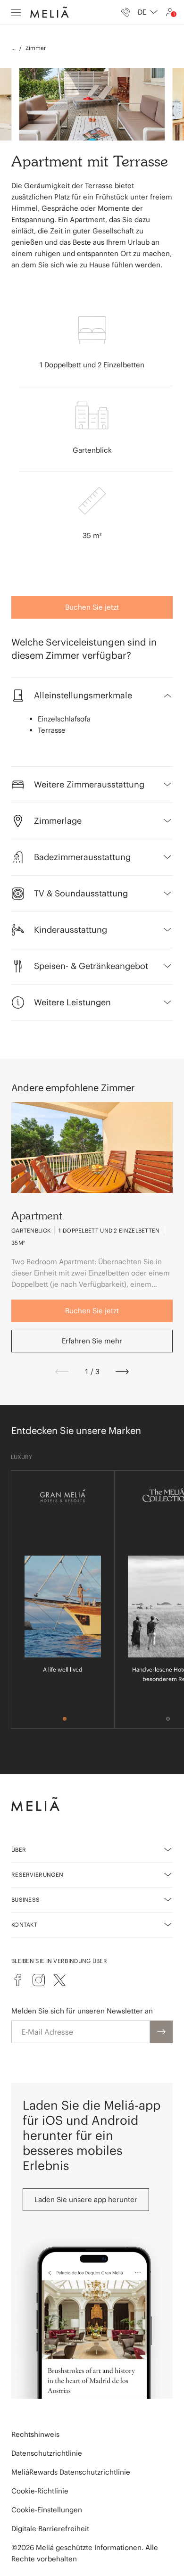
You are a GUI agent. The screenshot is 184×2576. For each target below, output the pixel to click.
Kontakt (24, 1925)
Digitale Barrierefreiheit (50, 2529)
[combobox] (148, 12)
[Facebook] (18, 1980)
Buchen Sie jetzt (92, 607)
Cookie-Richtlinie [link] (40, 2491)
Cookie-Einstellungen (47, 2510)
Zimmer (36, 48)
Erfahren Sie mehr (92, 1341)
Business (25, 1900)
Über (19, 1850)
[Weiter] (122, 1372)
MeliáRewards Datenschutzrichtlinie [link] (71, 2472)
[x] (59, 1980)
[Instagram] (39, 1980)
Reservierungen (37, 1875)
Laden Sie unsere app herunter (86, 2199)
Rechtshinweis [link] (35, 2434)
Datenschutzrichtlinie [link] (47, 2453)
